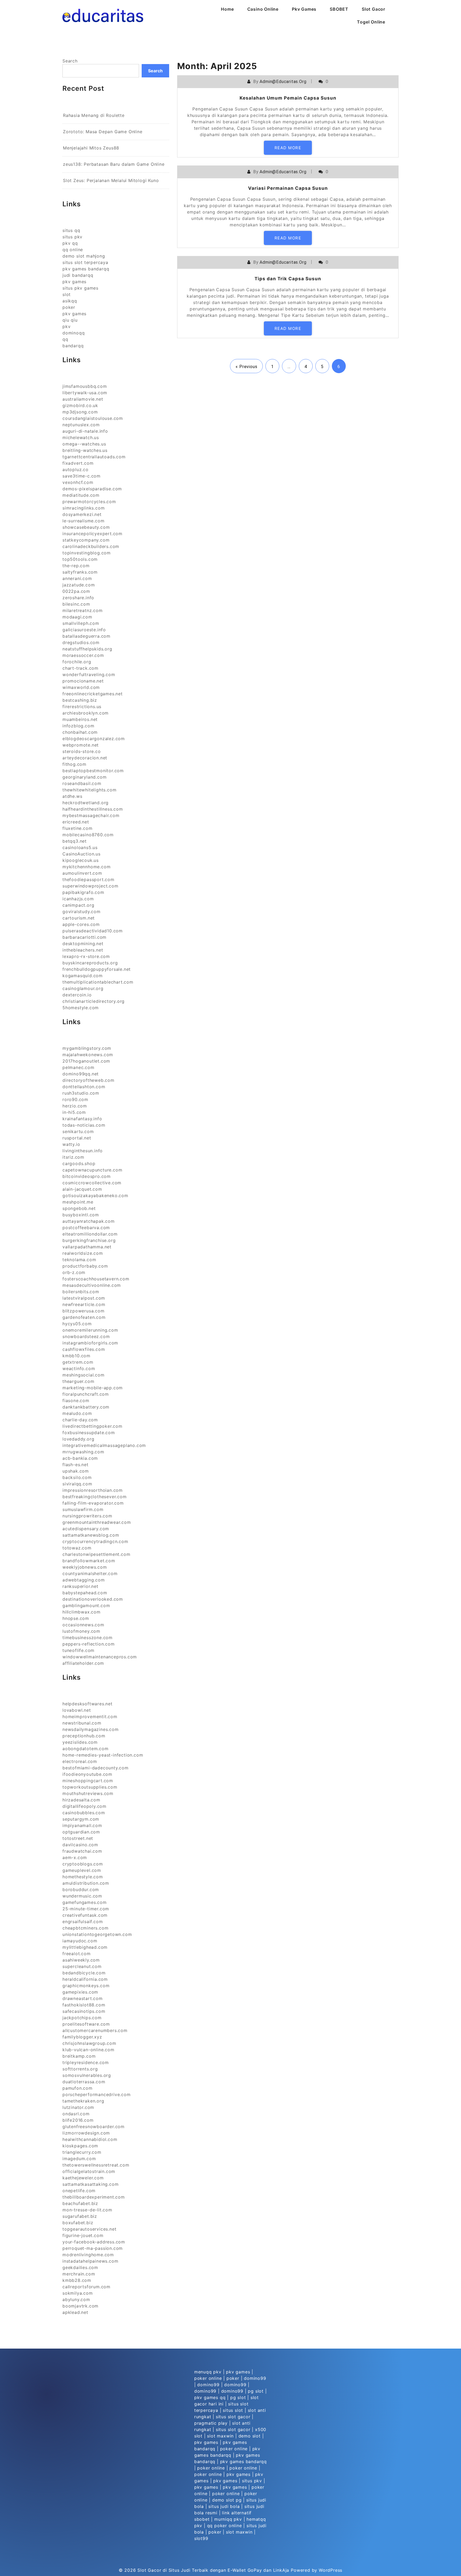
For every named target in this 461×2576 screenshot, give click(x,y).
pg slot (256, 2391)
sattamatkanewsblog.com (91, 1535)
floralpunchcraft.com (86, 1394)
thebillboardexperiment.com (94, 2197)
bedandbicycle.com (84, 1973)
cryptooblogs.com (83, 1864)
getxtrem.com (78, 1362)
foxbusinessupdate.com (89, 1433)
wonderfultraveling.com (89, 674)
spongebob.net (79, 1208)
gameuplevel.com (82, 1870)
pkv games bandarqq (86, 269)
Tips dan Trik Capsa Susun (288, 279)
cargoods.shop (79, 1163)
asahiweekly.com (81, 1960)
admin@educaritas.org (283, 82)
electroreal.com (80, 1761)
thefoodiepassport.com (88, 879)
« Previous (246, 367)
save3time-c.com (82, 476)
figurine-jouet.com (83, 2235)
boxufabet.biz (78, 2223)
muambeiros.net (80, 719)
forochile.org (77, 662)
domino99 (255, 2378)
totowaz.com (77, 1548)
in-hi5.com (74, 1112)
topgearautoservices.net (89, 2229)
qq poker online (224, 2526)
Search (70, 61)
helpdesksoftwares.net (88, 1704)
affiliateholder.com (83, 1663)
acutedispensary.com (86, 1529)
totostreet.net (78, 1838)
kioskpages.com (80, 2146)
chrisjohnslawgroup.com (89, 2043)
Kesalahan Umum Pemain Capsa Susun (288, 98)
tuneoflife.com (78, 1650)
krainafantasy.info (82, 1119)
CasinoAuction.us (82, 854)
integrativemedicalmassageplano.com (104, 1445)
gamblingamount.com (86, 1605)
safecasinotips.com (84, 2011)
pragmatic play (211, 2423)
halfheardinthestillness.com (93, 809)
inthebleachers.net (83, 950)
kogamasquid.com (83, 976)
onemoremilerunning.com (90, 1330)
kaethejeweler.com (83, 2178)
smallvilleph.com (81, 623)
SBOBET (339, 9)
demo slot (250, 2436)
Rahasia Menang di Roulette (94, 115)
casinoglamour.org (83, 988)
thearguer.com (78, 1381)
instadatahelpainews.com (90, 2261)
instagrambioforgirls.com (90, 1343)
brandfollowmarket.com (89, 1561)
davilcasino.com (80, 1845)
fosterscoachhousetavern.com (96, 1279)
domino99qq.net (81, 1074)
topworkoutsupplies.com (90, 1787)
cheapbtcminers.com (85, 1928)
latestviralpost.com (84, 1298)
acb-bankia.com (80, 1458)
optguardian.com (81, 1832)
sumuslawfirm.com (83, 1509)
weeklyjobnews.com (85, 1567)
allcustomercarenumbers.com (95, 2030)
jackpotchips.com (82, 2018)
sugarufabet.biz (80, 2216)
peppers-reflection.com (89, 1644)
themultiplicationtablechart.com (98, 982)
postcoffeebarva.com (86, 1228)
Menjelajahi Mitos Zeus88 (91, 148)
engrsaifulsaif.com (83, 1922)
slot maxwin (220, 2436)
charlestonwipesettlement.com (96, 1554)
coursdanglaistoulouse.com (93, 418)
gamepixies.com (80, 1992)
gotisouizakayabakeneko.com (95, 1196)
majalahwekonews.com (88, 1055)
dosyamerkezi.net (82, 514)
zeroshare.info (78, 598)
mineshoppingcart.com (88, 1781)
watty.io (71, 1144)
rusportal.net (77, 1138)
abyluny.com (76, 2299)
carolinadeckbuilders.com (91, 546)
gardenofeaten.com (84, 1317)
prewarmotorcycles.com (89, 502)
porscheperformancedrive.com (97, 2094)
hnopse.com (76, 1618)
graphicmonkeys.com (86, 1986)
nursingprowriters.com (87, 1516)
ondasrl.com (76, 2114)
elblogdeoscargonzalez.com (94, 739)
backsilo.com (77, 1477)
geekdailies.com (80, 2267)
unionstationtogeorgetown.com (97, 1934)
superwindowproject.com (90, 886)
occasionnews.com (83, 1625)
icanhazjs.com (78, 899)
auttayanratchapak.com (89, 1221)
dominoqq (73, 333)
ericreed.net (76, 822)
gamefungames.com (85, 1902)
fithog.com (74, 764)
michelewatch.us (81, 437)
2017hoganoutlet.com (86, 1061)
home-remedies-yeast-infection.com (103, 1755)
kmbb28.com (77, 2280)
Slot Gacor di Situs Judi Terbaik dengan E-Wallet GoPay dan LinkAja (213, 2570)
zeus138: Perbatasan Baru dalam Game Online (114, 164)
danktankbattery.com (86, 1407)
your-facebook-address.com (94, 2242)
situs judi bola (224, 2506)
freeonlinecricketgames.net (93, 694)
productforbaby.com (85, 1266)
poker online (208, 2378)
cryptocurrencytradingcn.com (95, 1541)
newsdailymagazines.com (91, 1729)
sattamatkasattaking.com (90, 2184)
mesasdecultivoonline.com (92, 1285)
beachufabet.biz (80, 2203)
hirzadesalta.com (81, 1800)
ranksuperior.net (80, 1586)
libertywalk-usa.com (85, 393)
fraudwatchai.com (82, 1851)
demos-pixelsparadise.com (92, 489)
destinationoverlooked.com (93, 1599)
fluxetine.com (77, 828)
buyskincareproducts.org (90, 963)
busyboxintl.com (81, 1215)
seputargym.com (81, 1819)
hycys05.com (77, 1324)
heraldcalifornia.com (85, 1979)
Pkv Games (304, 9)
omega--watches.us (84, 444)
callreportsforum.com (86, 2287)
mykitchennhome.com (86, 867)
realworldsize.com (83, 1253)
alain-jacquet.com (82, 1189)
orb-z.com (74, 1272)
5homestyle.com (81, 1008)
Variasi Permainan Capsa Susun (288, 188)
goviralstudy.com (82, 912)
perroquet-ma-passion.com (93, 2248)
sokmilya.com (78, 2293)
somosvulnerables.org (87, 2075)
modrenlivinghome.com (88, 2255)
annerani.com (77, 578)
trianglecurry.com (82, 2152)
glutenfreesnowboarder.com (94, 2127)
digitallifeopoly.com (84, 1806)
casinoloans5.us (80, 847)
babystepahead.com (85, 1593)
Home (227, 9)
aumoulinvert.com (82, 873)
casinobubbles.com (84, 1813)
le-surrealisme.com (83, 521)
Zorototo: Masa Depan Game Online (103, 132)
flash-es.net (75, 1465)
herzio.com (75, 1106)
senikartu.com (78, 1131)
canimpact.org (78, 905)
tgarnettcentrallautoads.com (94, 457)
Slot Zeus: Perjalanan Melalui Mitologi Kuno (111, 180)
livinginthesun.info (83, 1151)
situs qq (71, 230)
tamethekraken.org (83, 2101)
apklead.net (75, 2312)
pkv (66, 326)
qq (65, 339)
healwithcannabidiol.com (90, 2139)
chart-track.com (80, 668)
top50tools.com (80, 559)
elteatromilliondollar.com (90, 1234)
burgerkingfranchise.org (89, 1240)
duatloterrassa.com (84, 2082)
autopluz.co (75, 470)
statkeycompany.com (86, 540)
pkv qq (70, 243)
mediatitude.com (81, 495)
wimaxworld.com (81, 687)
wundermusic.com (82, 1896)
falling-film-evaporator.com (93, 1503)
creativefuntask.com (85, 1915)
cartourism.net (79, 918)
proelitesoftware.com (86, 2024)
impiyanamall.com (82, 1825)
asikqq (70, 301)
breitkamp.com (79, 2056)
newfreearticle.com (84, 1304)
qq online (73, 250)
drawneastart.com (83, 1998)
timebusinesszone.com (88, 1638)
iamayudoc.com (80, 1941)
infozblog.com (78, 726)
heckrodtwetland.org (86, 803)
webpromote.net (81, 745)
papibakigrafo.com (83, 892)
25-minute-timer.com (86, 1909)
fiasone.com (76, 1401)
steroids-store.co (82, 751)
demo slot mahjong (84, 256)
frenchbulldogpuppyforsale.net (97, 969)
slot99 (201, 2538)
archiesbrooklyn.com (86, 713)
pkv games (74, 282)
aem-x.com (75, 1857)
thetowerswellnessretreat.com (96, 2165)
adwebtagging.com (84, 1580)
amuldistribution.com (86, 1883)
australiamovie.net (83, 399)
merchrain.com (79, 2274)
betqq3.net (75, 841)
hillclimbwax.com (82, 1612)
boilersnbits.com (81, 1292)
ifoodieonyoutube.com (87, 1774)
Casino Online (263, 9)
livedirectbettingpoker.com (92, 1426)
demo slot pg (227, 2500)
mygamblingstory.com (87, 1048)
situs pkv (72, 237)
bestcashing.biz (80, 700)
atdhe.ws (72, 796)
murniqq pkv (228, 2519)
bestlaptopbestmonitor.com (93, 771)
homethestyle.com (83, 1877)
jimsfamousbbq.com (85, 386)
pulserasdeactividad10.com (93, 931)
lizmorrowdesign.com (86, 2133)
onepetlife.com (79, 2191)
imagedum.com (79, 2159)
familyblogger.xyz (82, 2037)
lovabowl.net (77, 1710)
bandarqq (73, 346)
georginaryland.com (84, 777)
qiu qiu (70, 320)
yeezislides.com (80, 1742)
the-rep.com (76, 566)
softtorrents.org (80, 2069)
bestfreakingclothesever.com (95, 1497)
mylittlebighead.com (85, 1947)
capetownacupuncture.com (92, 1170)
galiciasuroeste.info (84, 630)
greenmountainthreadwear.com (97, 1522)
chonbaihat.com (80, 732)
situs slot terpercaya (85, 262)
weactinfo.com (79, 1368)
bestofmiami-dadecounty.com (96, 1768)
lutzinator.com (78, 2107)
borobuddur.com (81, 1889)
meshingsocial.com (84, 1375)
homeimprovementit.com (90, 1717)
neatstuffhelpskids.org (87, 649)
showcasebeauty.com (86, 527)
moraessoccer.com (83, 655)
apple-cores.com (81, 924)
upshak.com (76, 1471)
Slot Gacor (373, 9)
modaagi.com (77, 617)
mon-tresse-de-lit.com (87, 2210)
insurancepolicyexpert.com (92, 534)
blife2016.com (78, 2120)
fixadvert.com (78, 463)
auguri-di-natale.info (85, 431)
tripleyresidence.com (86, 2062)
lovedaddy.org (78, 1439)
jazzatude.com (79, 585)
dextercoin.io (77, 995)
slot (67, 294)
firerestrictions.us (82, 707)
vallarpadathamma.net (87, 1247)
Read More (288, 148)
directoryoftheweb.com (88, 1080)
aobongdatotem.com (86, 1749)
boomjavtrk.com (80, 2306)
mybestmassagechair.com (91, 815)
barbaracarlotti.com (84, 937)
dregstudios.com (81, 642)
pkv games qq (210, 2397)
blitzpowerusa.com (84, 1311)
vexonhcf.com (78, 482)
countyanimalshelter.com (90, 1573)
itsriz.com (73, 1157)
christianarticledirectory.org (94, 1001)
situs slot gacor (233, 2417)
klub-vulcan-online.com (88, 2050)
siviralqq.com (77, 1484)
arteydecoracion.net (85, 758)
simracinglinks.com (84, 508)
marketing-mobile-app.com (93, 1388)
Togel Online (371, 22)
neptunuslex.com (81, 425)
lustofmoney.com (81, 1631)
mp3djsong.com (80, 412)
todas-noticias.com (84, 1125)
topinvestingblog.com (87, 553)
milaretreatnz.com (83, 610)
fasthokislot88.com (84, 2005)
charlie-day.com (80, 1420)
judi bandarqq (78, 275)
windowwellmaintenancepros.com (100, 1657)
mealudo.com (77, 1413)
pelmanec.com (78, 1067)
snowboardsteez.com (86, 1336)
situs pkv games (80, 288)
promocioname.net (83, 681)
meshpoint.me (78, 1202)
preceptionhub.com (84, 1736)
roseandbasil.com (82, 783)
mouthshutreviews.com (88, 1793)
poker (69, 307)
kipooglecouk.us (81, 860)
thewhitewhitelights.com (89, 790)
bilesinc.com (76, 604)
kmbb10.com (76, 1356)
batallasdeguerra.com (86, 636)
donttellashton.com (84, 1087)
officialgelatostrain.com (89, 2171)
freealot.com (77, 1954)
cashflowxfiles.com (84, 1349)
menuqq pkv (208, 2372)
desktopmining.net (83, 944)
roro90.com (75, 1099)
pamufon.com (78, 2088)
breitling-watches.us (85, 450)
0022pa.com (76, 591)
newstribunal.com (82, 1723)
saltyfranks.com (80, 572)
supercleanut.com (82, 1966)
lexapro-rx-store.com (86, 956)
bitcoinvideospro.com (87, 1176)
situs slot (233, 2410)
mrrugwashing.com (83, 1452)
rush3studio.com (81, 1093)
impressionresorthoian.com (93, 1490)
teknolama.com (79, 1260)
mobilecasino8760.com (88, 835)
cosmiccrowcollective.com (92, 1183)
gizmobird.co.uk (80, 405)
